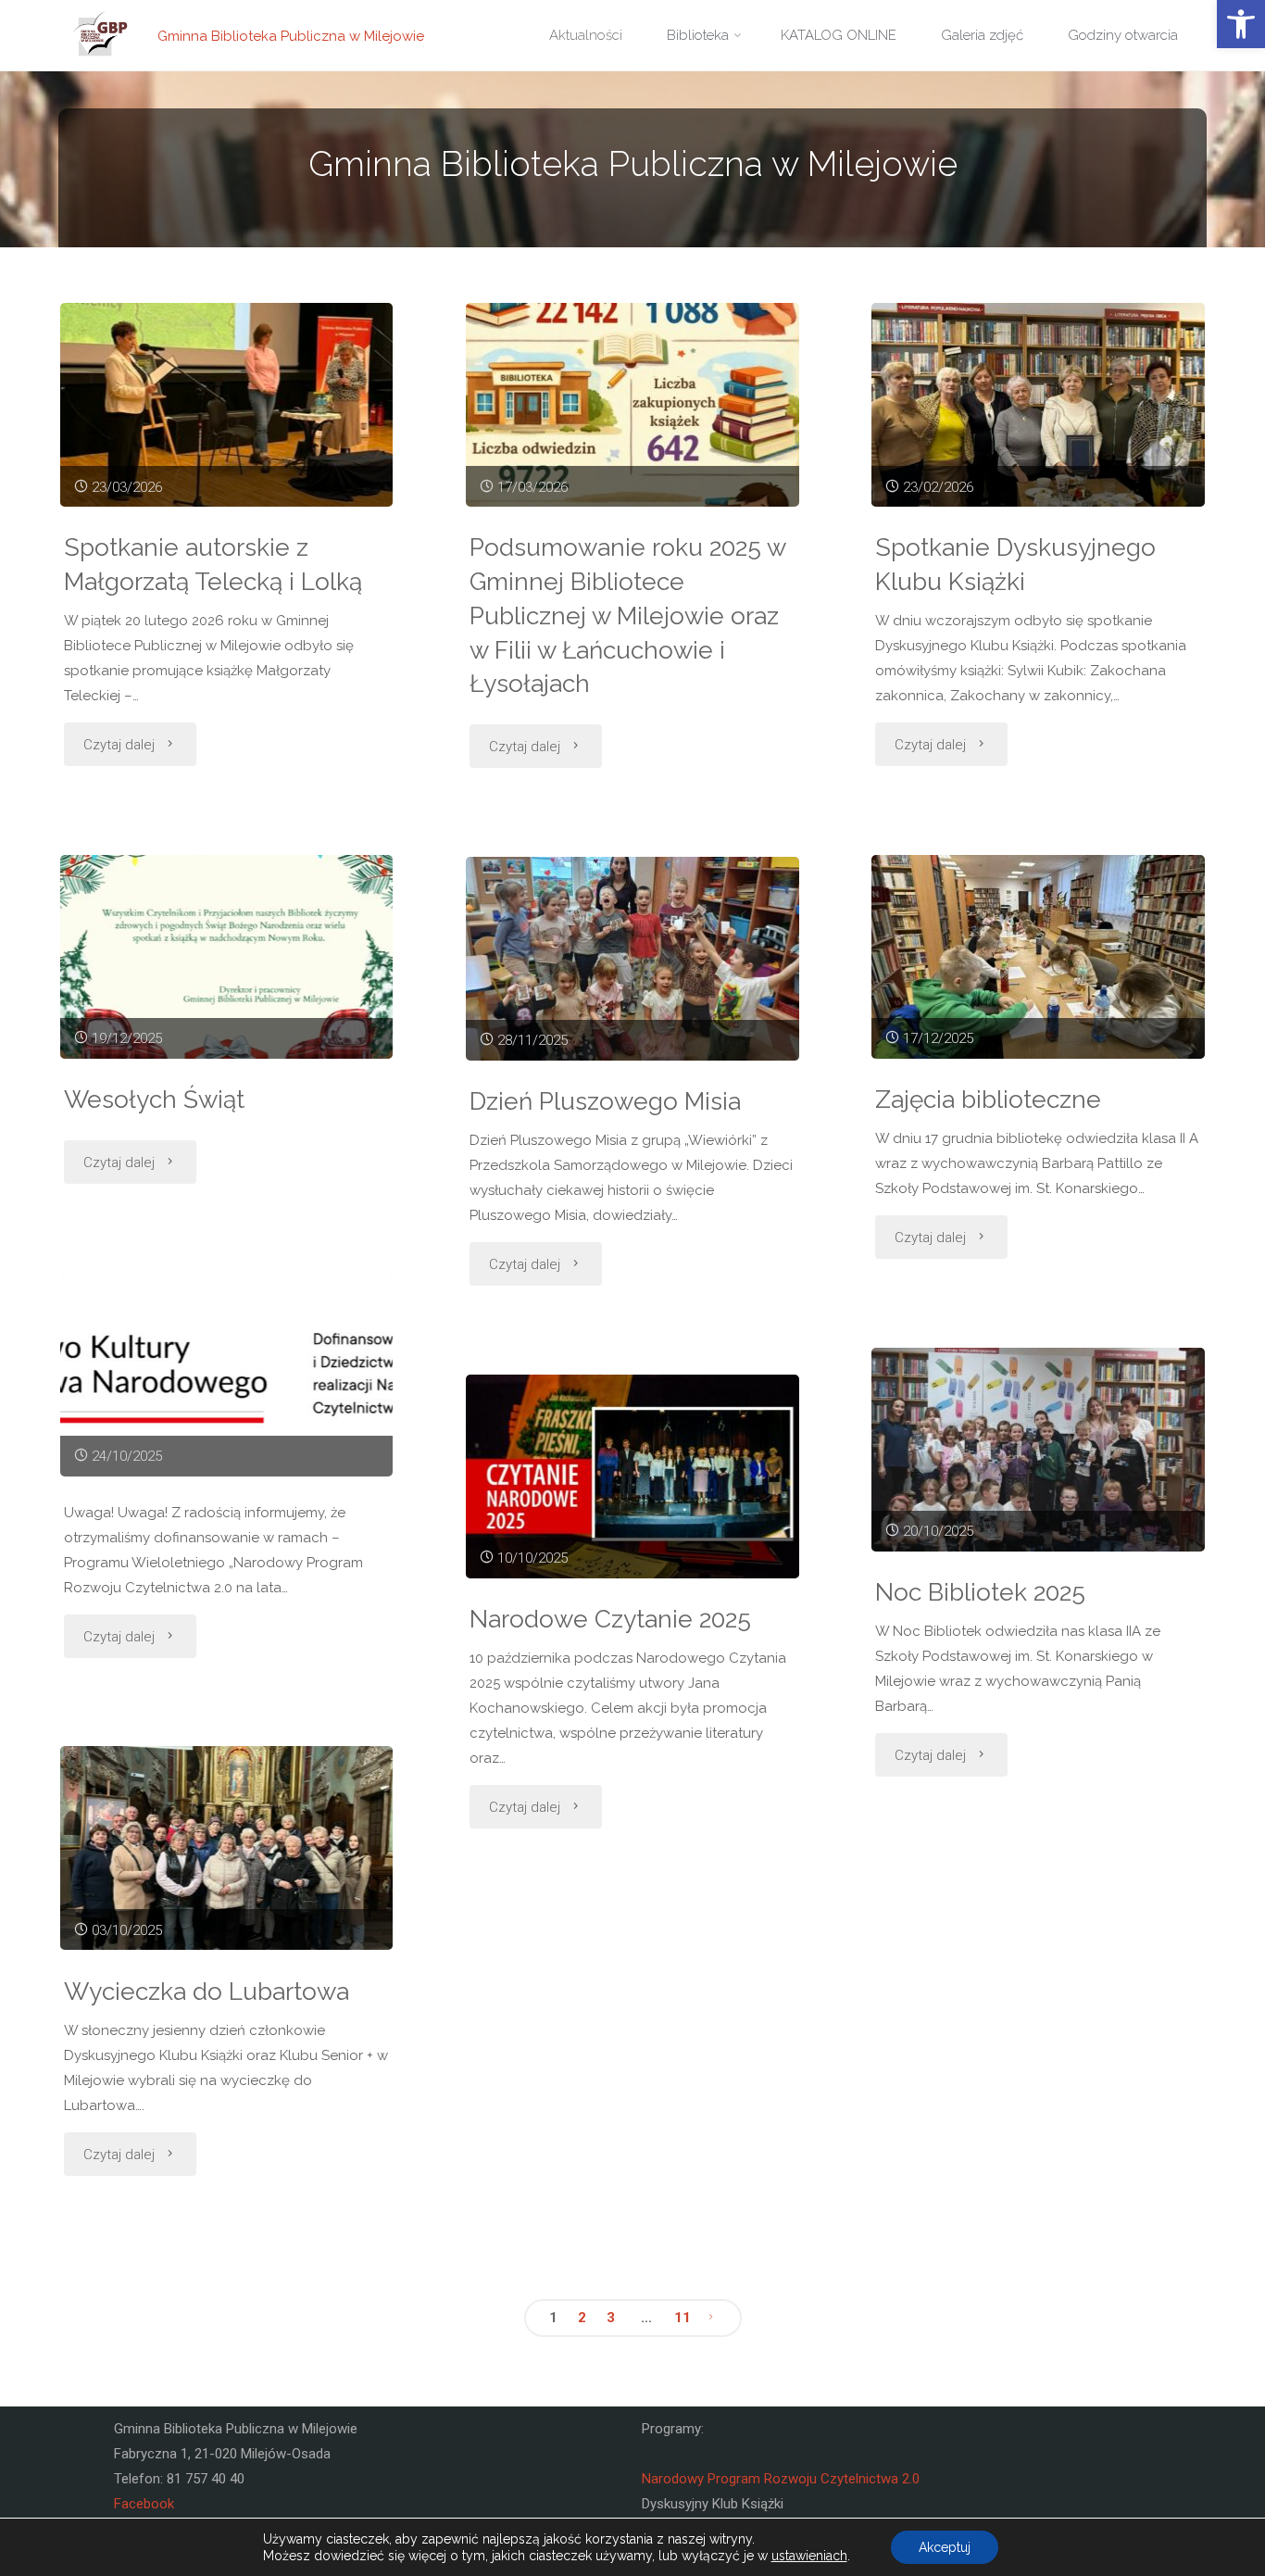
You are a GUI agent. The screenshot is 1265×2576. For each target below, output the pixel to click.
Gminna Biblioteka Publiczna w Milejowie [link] (291, 35)
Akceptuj (945, 2547)
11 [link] (683, 2318)
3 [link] (611, 2318)
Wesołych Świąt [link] (154, 1099)
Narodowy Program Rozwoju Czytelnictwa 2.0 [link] (781, 2479)
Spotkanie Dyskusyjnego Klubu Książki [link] (1015, 564)
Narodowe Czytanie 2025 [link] (610, 1619)
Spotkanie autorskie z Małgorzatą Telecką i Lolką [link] (213, 564)
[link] (1241, 24)
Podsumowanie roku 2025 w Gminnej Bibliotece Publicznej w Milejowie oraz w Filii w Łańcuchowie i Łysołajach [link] (628, 615)
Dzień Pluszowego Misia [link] (605, 1101)
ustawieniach (809, 2556)
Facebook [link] (144, 2504)
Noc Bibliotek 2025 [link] (980, 1592)
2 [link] (582, 2318)
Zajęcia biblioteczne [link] (988, 1099)
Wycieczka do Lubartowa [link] (207, 1991)
